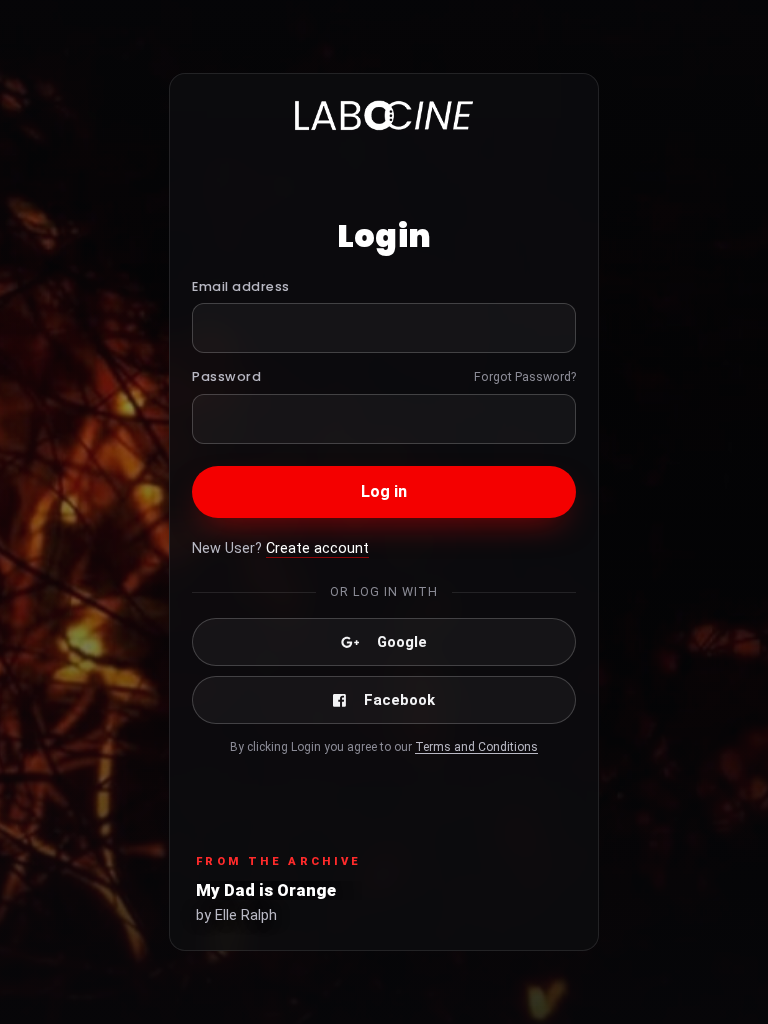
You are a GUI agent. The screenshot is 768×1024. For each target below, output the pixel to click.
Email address (241, 286)
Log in (384, 491)
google (402, 642)
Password (226, 376)
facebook (399, 700)
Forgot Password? (525, 376)
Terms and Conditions (476, 747)
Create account (317, 548)
